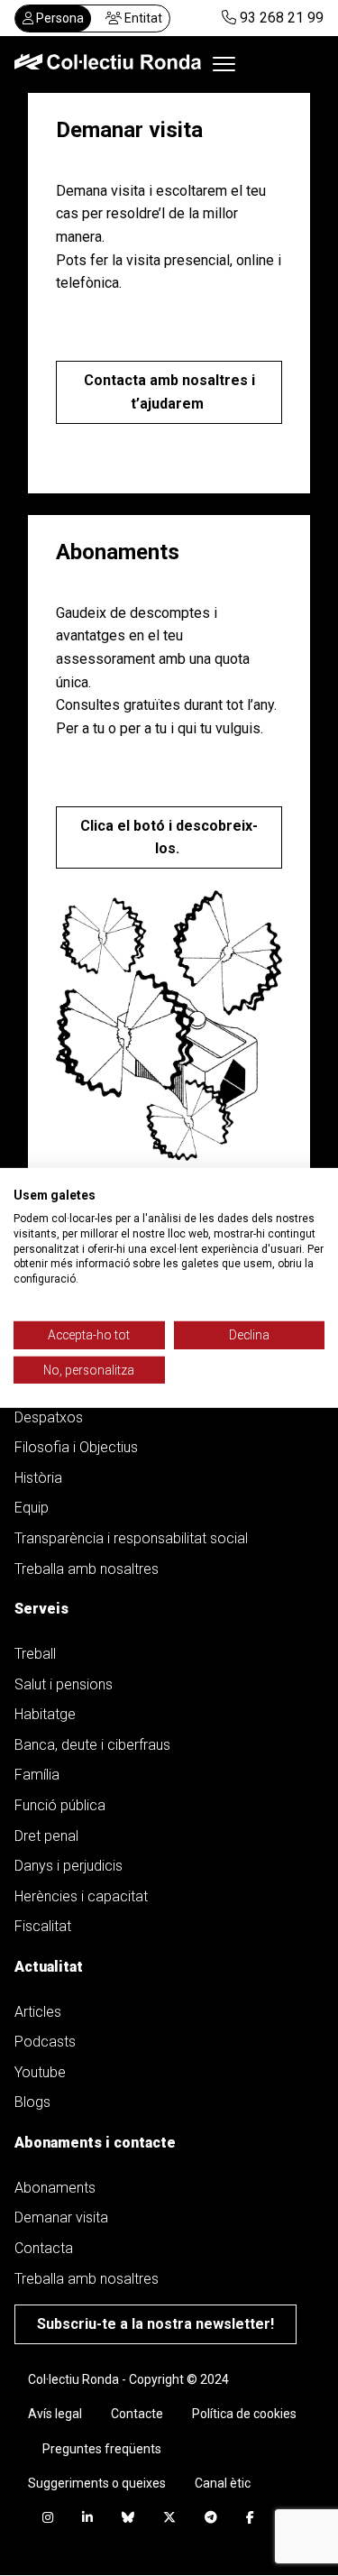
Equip (32, 1508)
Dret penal (46, 1836)
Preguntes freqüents (102, 2449)
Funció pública (60, 1805)
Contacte (137, 2414)
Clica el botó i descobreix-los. (169, 837)
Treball (35, 1654)
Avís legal (55, 2414)
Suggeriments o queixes (97, 2483)
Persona (59, 18)
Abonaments (55, 2188)
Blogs (32, 2102)
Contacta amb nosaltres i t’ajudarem (169, 392)
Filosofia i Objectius (76, 1447)
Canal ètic (223, 2483)
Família (37, 1775)
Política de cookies (244, 2414)
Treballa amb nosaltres (87, 1569)
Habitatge (45, 1714)
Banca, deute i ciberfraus (92, 1745)
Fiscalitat (43, 1926)
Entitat (142, 18)
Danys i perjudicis (69, 1866)
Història (38, 1478)
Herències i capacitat (81, 1896)
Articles (38, 2012)
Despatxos (49, 1417)
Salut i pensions (64, 1684)
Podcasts (45, 2042)
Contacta (44, 2248)
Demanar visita (61, 2217)
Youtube (40, 2072)
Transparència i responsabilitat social (131, 1538)
